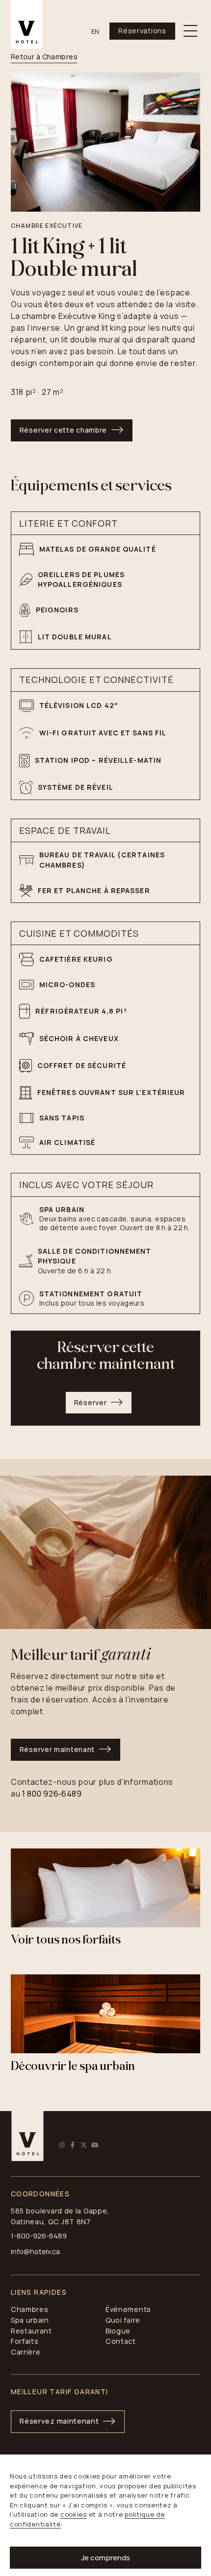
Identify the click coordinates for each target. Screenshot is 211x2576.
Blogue (118, 2331)
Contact (121, 2341)
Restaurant (31, 2331)
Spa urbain (30, 2320)
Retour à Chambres (44, 57)
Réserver (91, 1402)
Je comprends (105, 2558)
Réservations (142, 31)
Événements (128, 2309)
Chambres (30, 2309)
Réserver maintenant (57, 1749)
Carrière (26, 2352)
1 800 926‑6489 (52, 1794)
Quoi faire (123, 2320)
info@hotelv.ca (35, 2251)
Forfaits (25, 2341)
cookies (74, 2514)
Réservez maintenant (59, 2421)
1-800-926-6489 (39, 2236)
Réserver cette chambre (63, 430)
